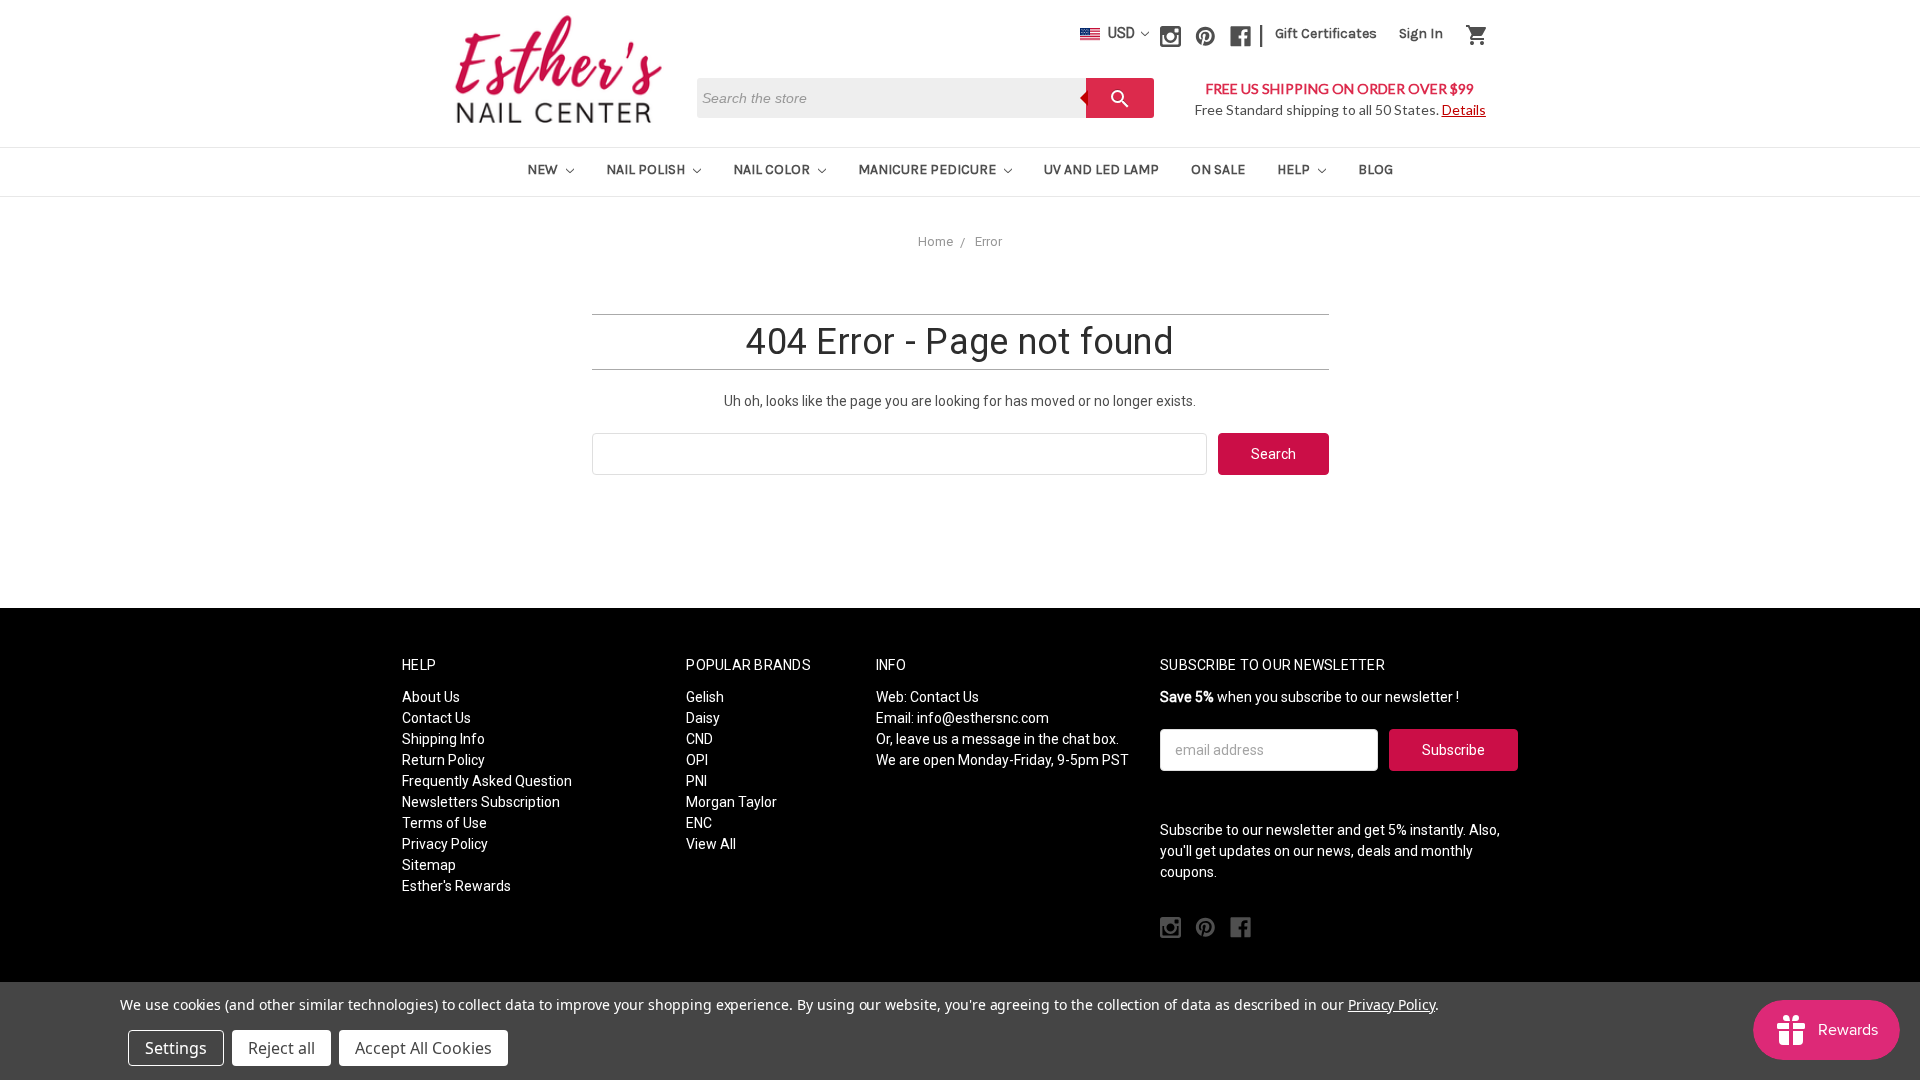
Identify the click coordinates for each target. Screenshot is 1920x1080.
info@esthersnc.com (983, 718)
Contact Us (436, 718)
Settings (176, 1048)
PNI (696, 781)
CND (699, 739)
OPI (697, 760)
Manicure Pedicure (928, 169)
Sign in (1421, 33)
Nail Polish (647, 169)
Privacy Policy (445, 844)
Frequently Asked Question (487, 781)
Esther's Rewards (456, 886)
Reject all (281, 1048)
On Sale (1218, 169)
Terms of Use (444, 823)
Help (1295, 169)
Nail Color (773, 169)
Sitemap (429, 865)
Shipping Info (443, 739)
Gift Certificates (1326, 33)
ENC (699, 823)
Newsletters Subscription (481, 802)
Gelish (705, 697)
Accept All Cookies (423, 1048)
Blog (1375, 169)
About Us (431, 697)
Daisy (703, 718)
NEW (544, 169)
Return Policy (443, 760)
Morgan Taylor (731, 802)
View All (711, 844)
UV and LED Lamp (1101, 169)
